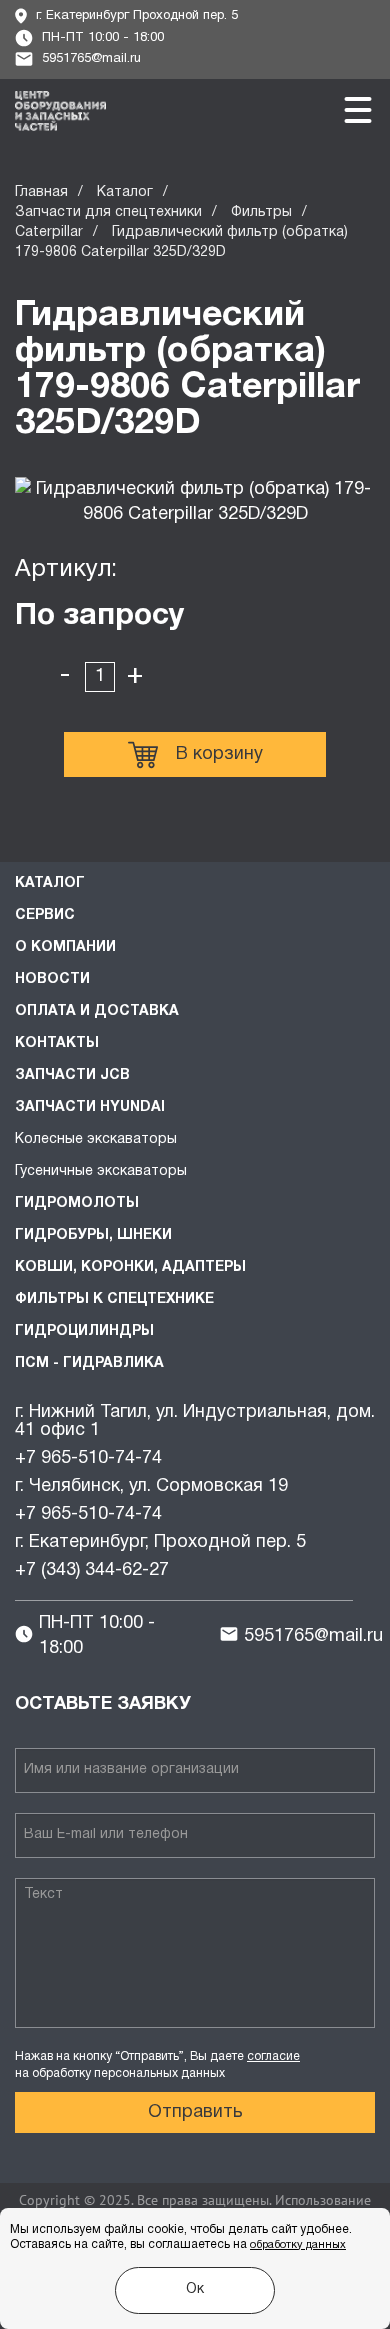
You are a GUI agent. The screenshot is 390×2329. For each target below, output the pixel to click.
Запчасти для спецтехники (108, 212)
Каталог (125, 192)
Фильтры (261, 212)
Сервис (45, 915)
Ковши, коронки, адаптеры (130, 1267)
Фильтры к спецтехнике (114, 1299)
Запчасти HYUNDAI (90, 1107)
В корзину (219, 754)
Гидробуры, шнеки (93, 1235)
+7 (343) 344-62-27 (92, 1570)
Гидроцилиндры (84, 1331)
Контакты (57, 1043)
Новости (52, 979)
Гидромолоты (77, 1203)
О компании (65, 947)
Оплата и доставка (97, 1011)
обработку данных (298, 2245)
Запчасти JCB (72, 1075)
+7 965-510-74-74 (88, 1458)
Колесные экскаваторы (96, 1139)
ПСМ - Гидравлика (89, 1363)
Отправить (195, 2112)
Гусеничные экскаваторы (101, 1171)
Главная (41, 192)
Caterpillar (49, 232)
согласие (273, 2056)
